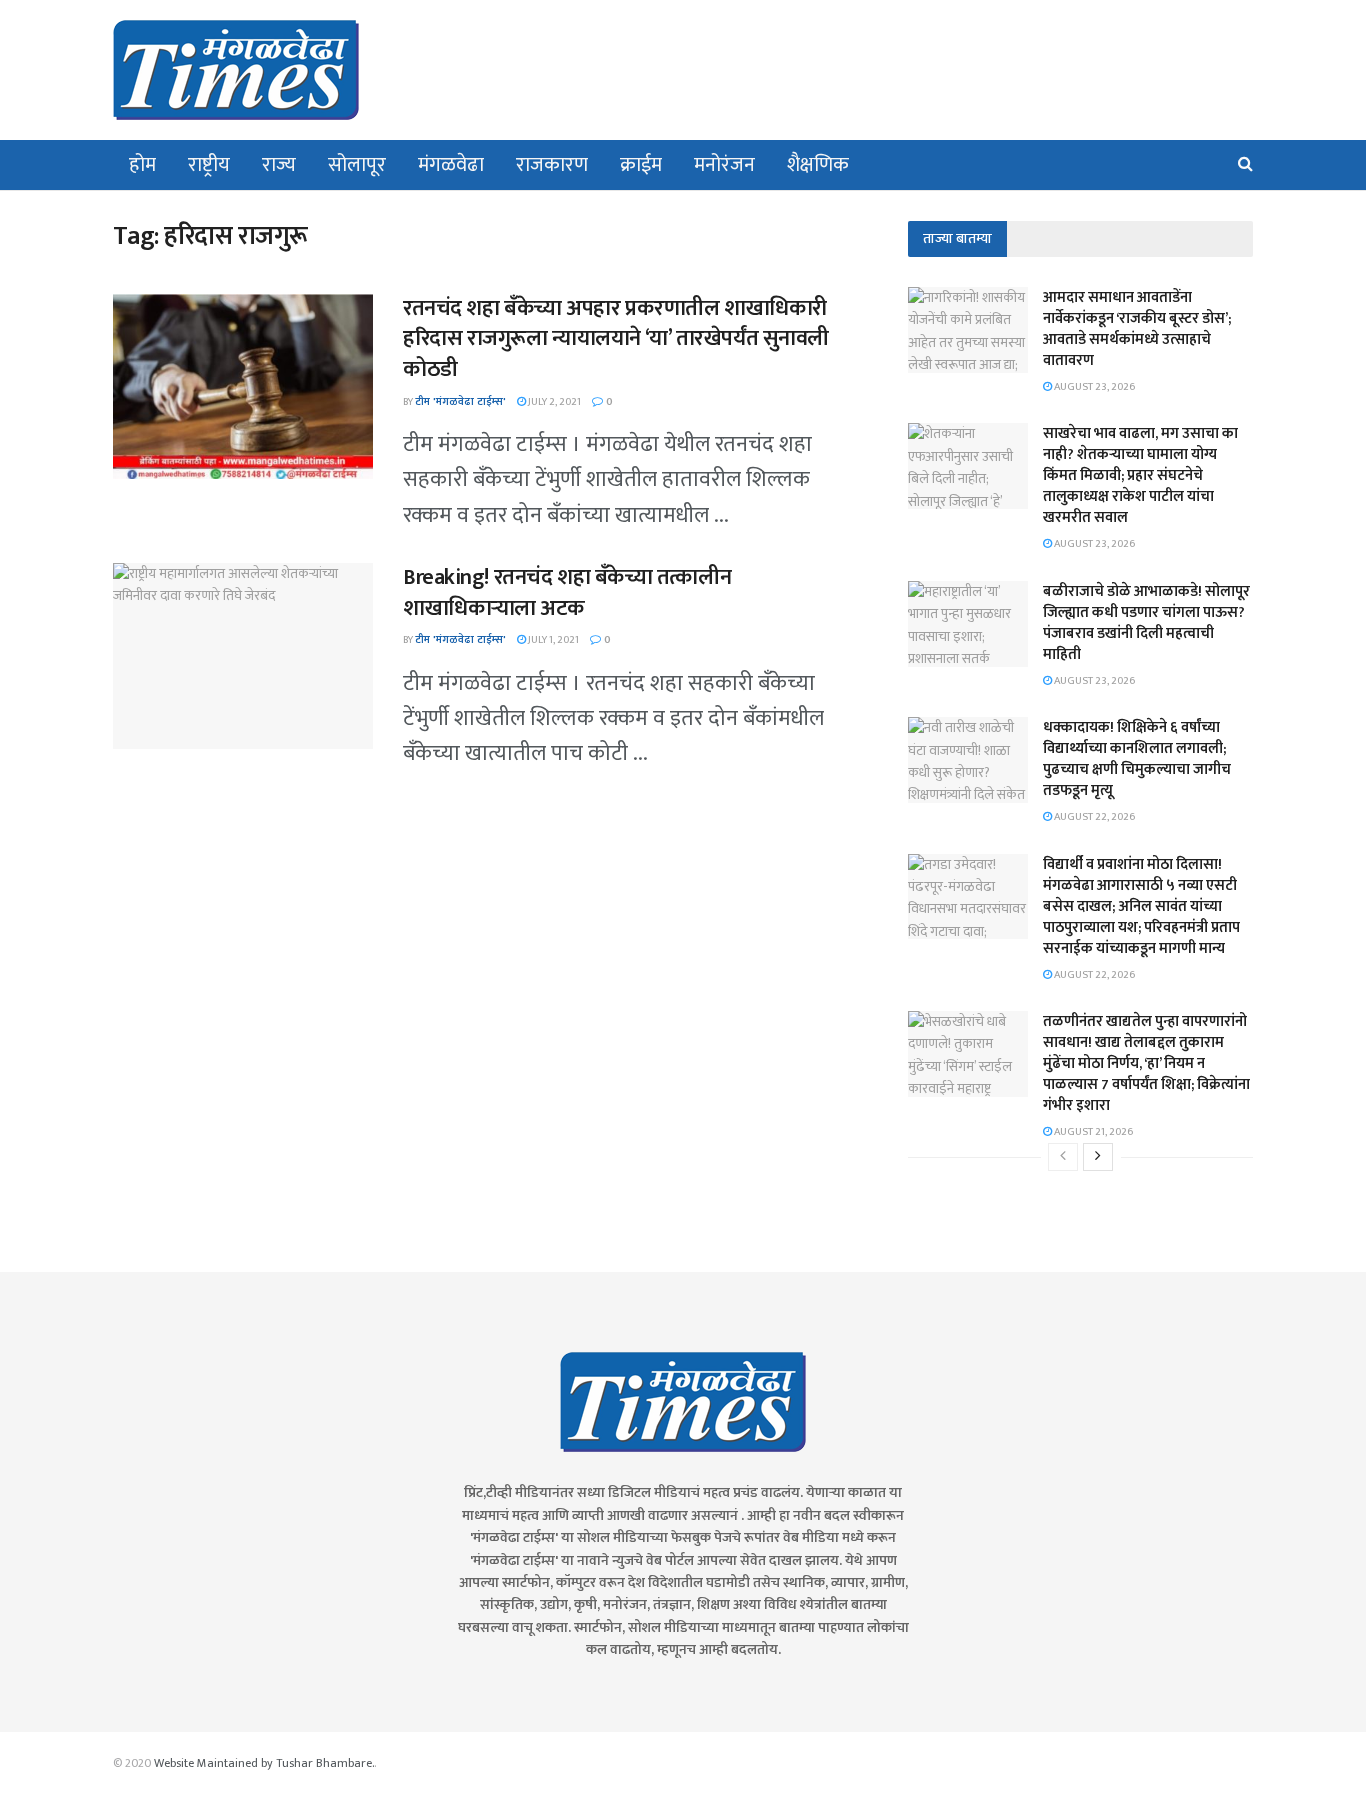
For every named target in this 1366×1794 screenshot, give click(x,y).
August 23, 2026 (1093, 387)
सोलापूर (357, 165)
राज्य (279, 165)
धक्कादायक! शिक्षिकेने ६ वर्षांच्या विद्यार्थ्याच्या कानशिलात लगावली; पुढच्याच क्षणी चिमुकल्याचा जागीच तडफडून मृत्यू (1137, 759)
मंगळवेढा (451, 165)
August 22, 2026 (1093, 817)
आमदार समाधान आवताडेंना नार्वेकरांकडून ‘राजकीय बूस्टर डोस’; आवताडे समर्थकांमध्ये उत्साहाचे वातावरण (1137, 329)
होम (142, 165)
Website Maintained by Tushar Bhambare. (264, 1763)
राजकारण (552, 165)
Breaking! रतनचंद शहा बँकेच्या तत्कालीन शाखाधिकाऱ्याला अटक (567, 593)
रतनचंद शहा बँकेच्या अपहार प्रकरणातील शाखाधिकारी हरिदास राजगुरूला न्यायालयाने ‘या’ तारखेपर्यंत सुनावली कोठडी (616, 339)
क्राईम (641, 165)
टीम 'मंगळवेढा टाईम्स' (460, 402)
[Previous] (1063, 1157)
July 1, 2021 (552, 640)
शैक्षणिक (818, 165)
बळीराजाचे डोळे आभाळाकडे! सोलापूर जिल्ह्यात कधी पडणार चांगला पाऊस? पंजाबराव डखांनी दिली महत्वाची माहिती (1146, 623)
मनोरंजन (724, 165)
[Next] (1098, 1157)
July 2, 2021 (553, 402)
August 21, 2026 (1092, 1132)
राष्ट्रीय (209, 165)
